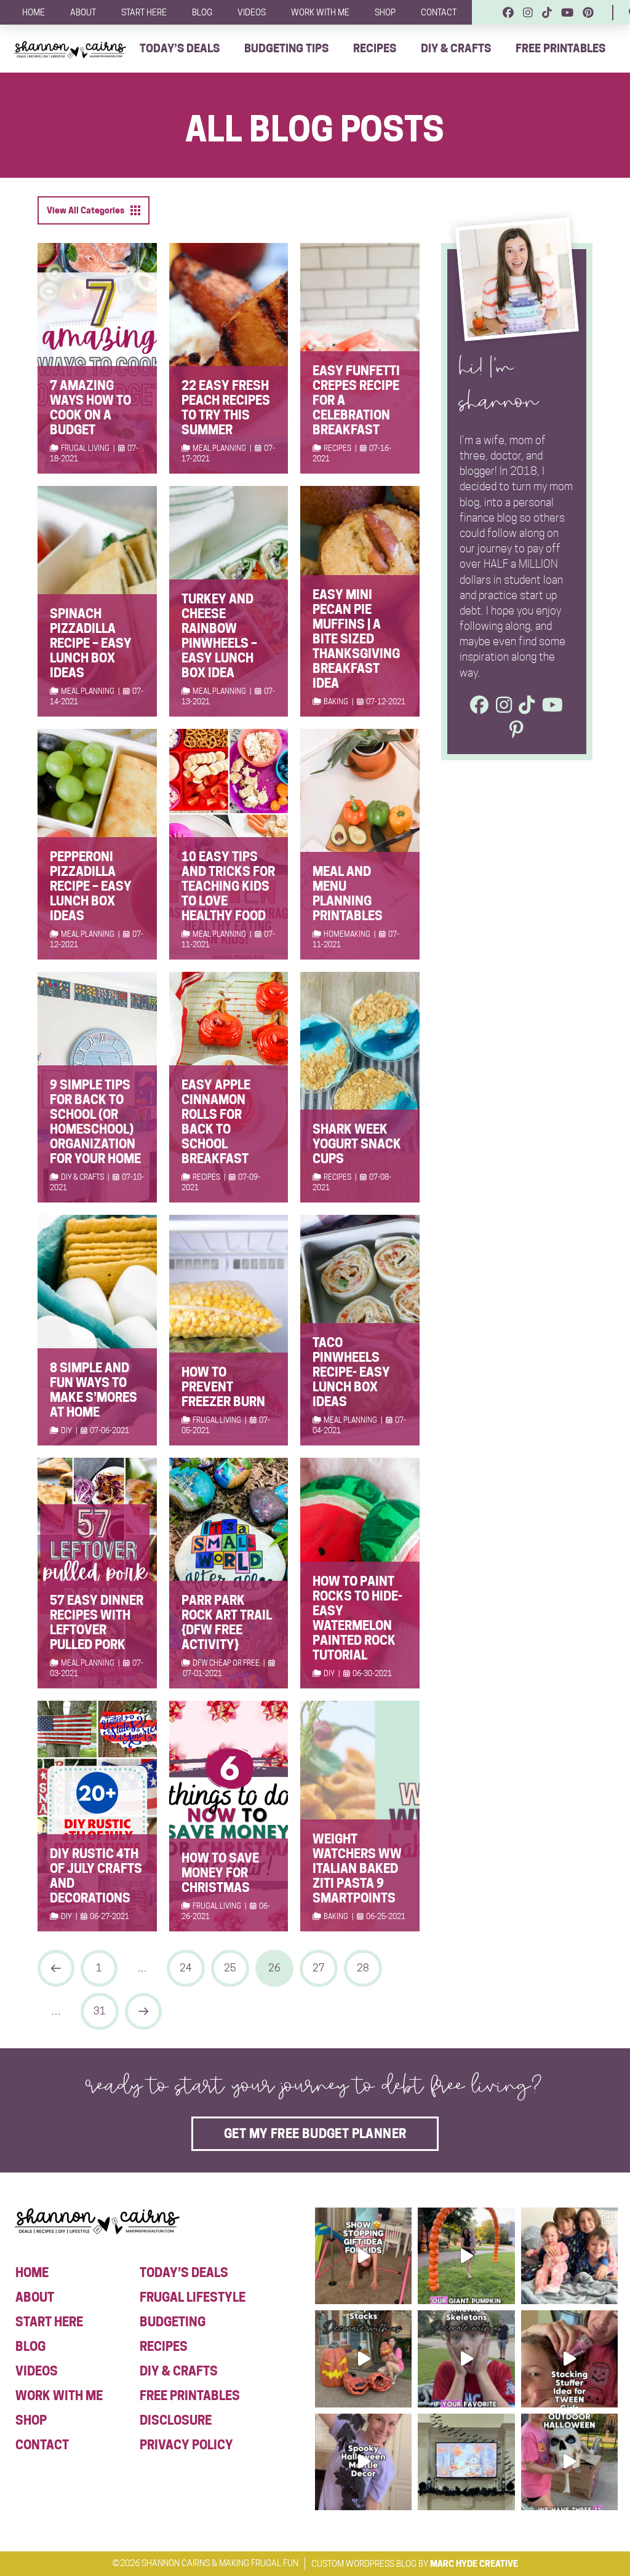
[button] (94, 210)
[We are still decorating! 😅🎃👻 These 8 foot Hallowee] (363, 2359)
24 (186, 1968)
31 (100, 2011)
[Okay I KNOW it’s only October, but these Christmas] (569, 2256)
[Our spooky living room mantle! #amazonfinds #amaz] (466, 2462)
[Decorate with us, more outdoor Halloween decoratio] (466, 2359)
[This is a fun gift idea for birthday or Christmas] (363, 2256)
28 (363, 1968)
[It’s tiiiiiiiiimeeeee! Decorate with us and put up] (569, 2462)
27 (319, 1968)
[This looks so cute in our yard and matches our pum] (466, 2256)
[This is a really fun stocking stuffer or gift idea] (569, 2359)
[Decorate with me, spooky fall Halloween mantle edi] (363, 2462)
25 (230, 1968)
